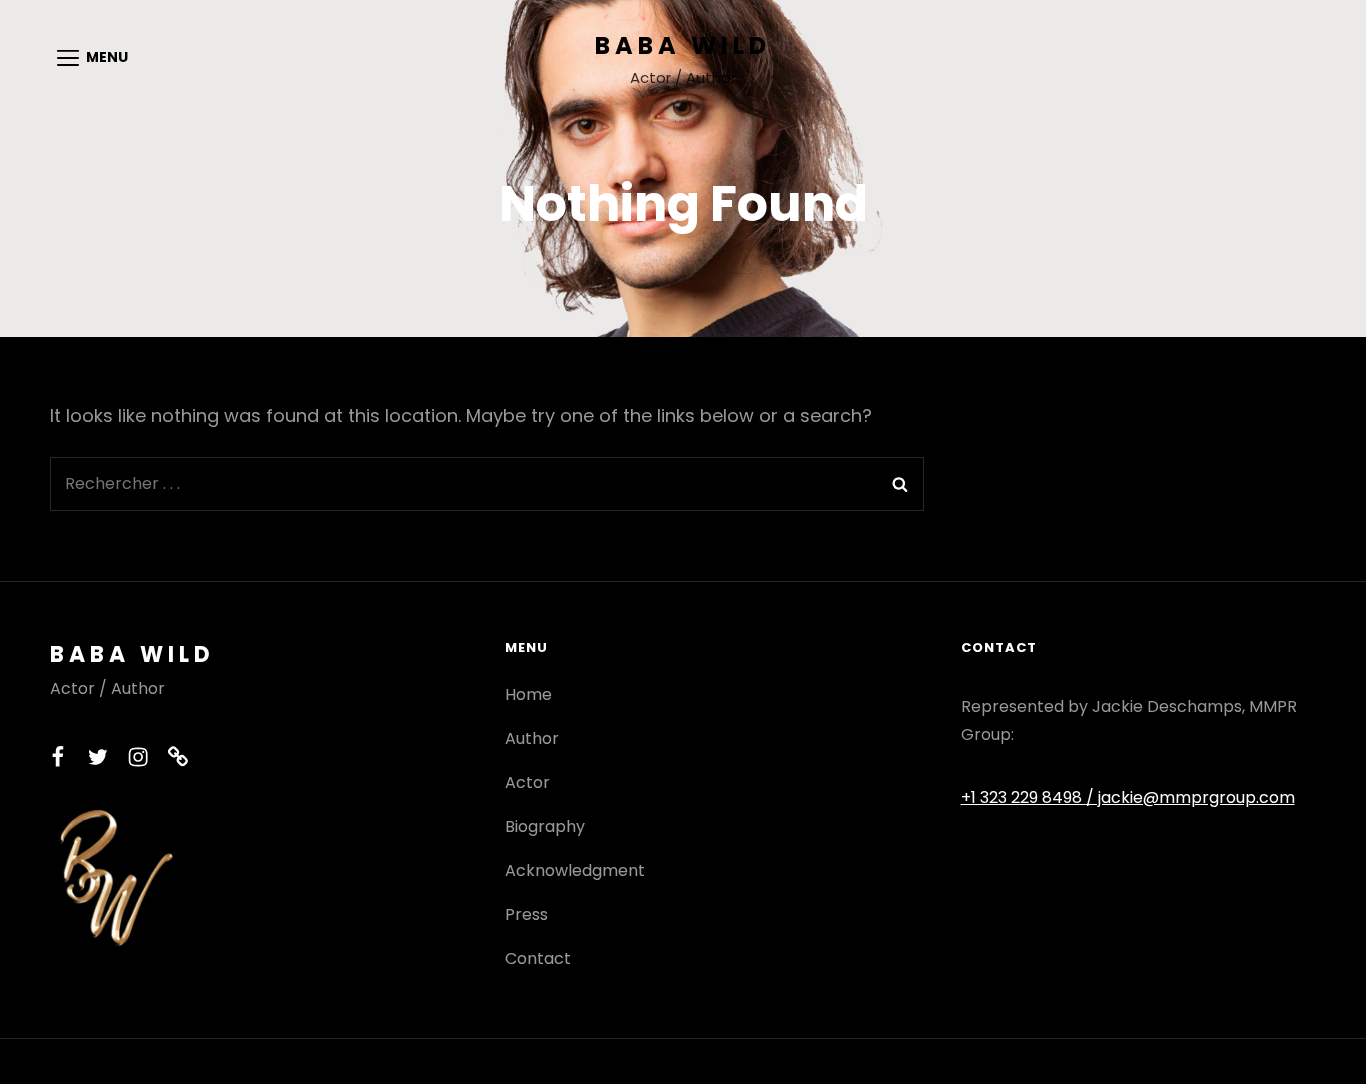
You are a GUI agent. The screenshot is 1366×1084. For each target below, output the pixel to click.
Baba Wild (683, 45)
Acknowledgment (575, 870)
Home (528, 694)
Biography (545, 826)
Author (532, 738)
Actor (527, 782)
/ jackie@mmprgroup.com (1190, 797)
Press (526, 914)
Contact (538, 958)
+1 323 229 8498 (1023, 797)
